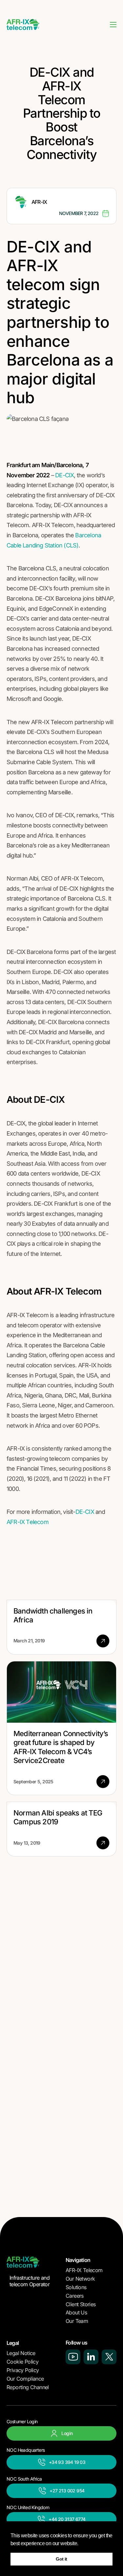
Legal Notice (21, 2353)
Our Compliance (25, 2379)
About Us (76, 2312)
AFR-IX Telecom (28, 1522)
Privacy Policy (23, 2370)
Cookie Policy (22, 2362)
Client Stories (81, 2304)
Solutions (76, 2287)
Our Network (80, 2279)
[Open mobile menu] (113, 25)
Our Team (77, 2321)
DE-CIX (64, 475)
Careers (75, 2296)
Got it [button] (61, 2559)
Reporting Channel (28, 2387)
